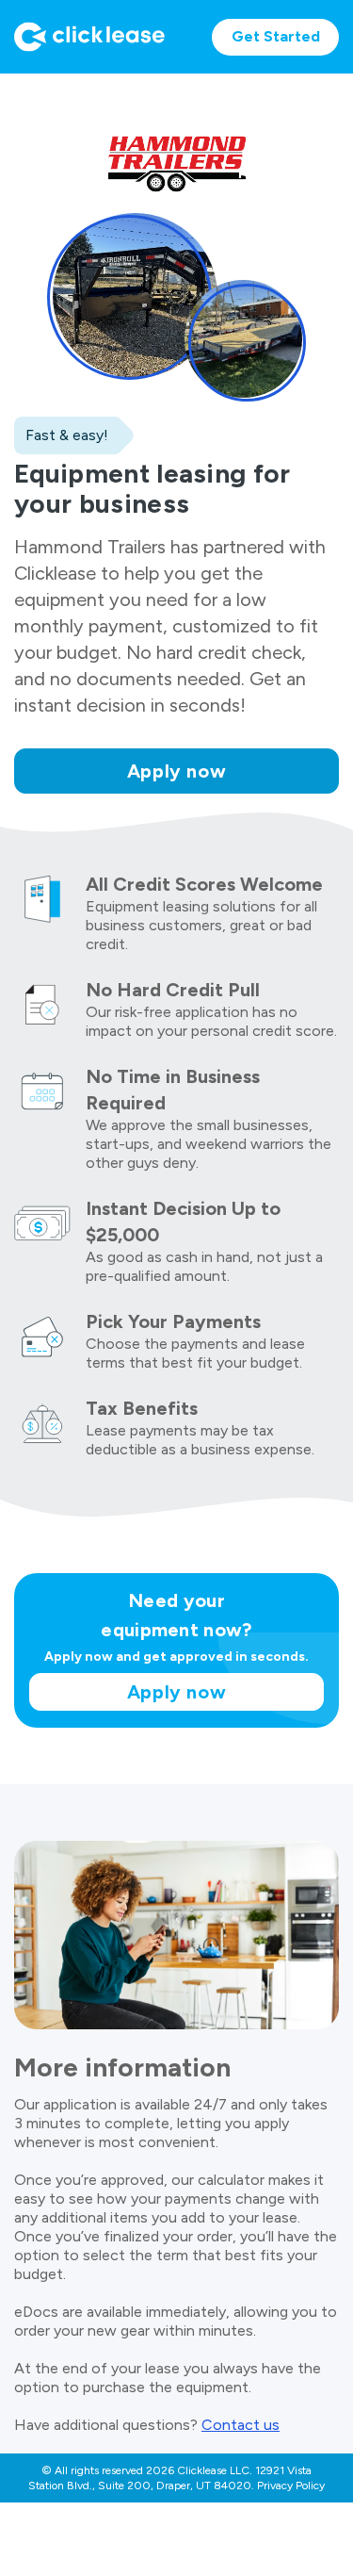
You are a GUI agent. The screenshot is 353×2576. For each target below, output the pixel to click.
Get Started (276, 36)
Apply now (177, 771)
